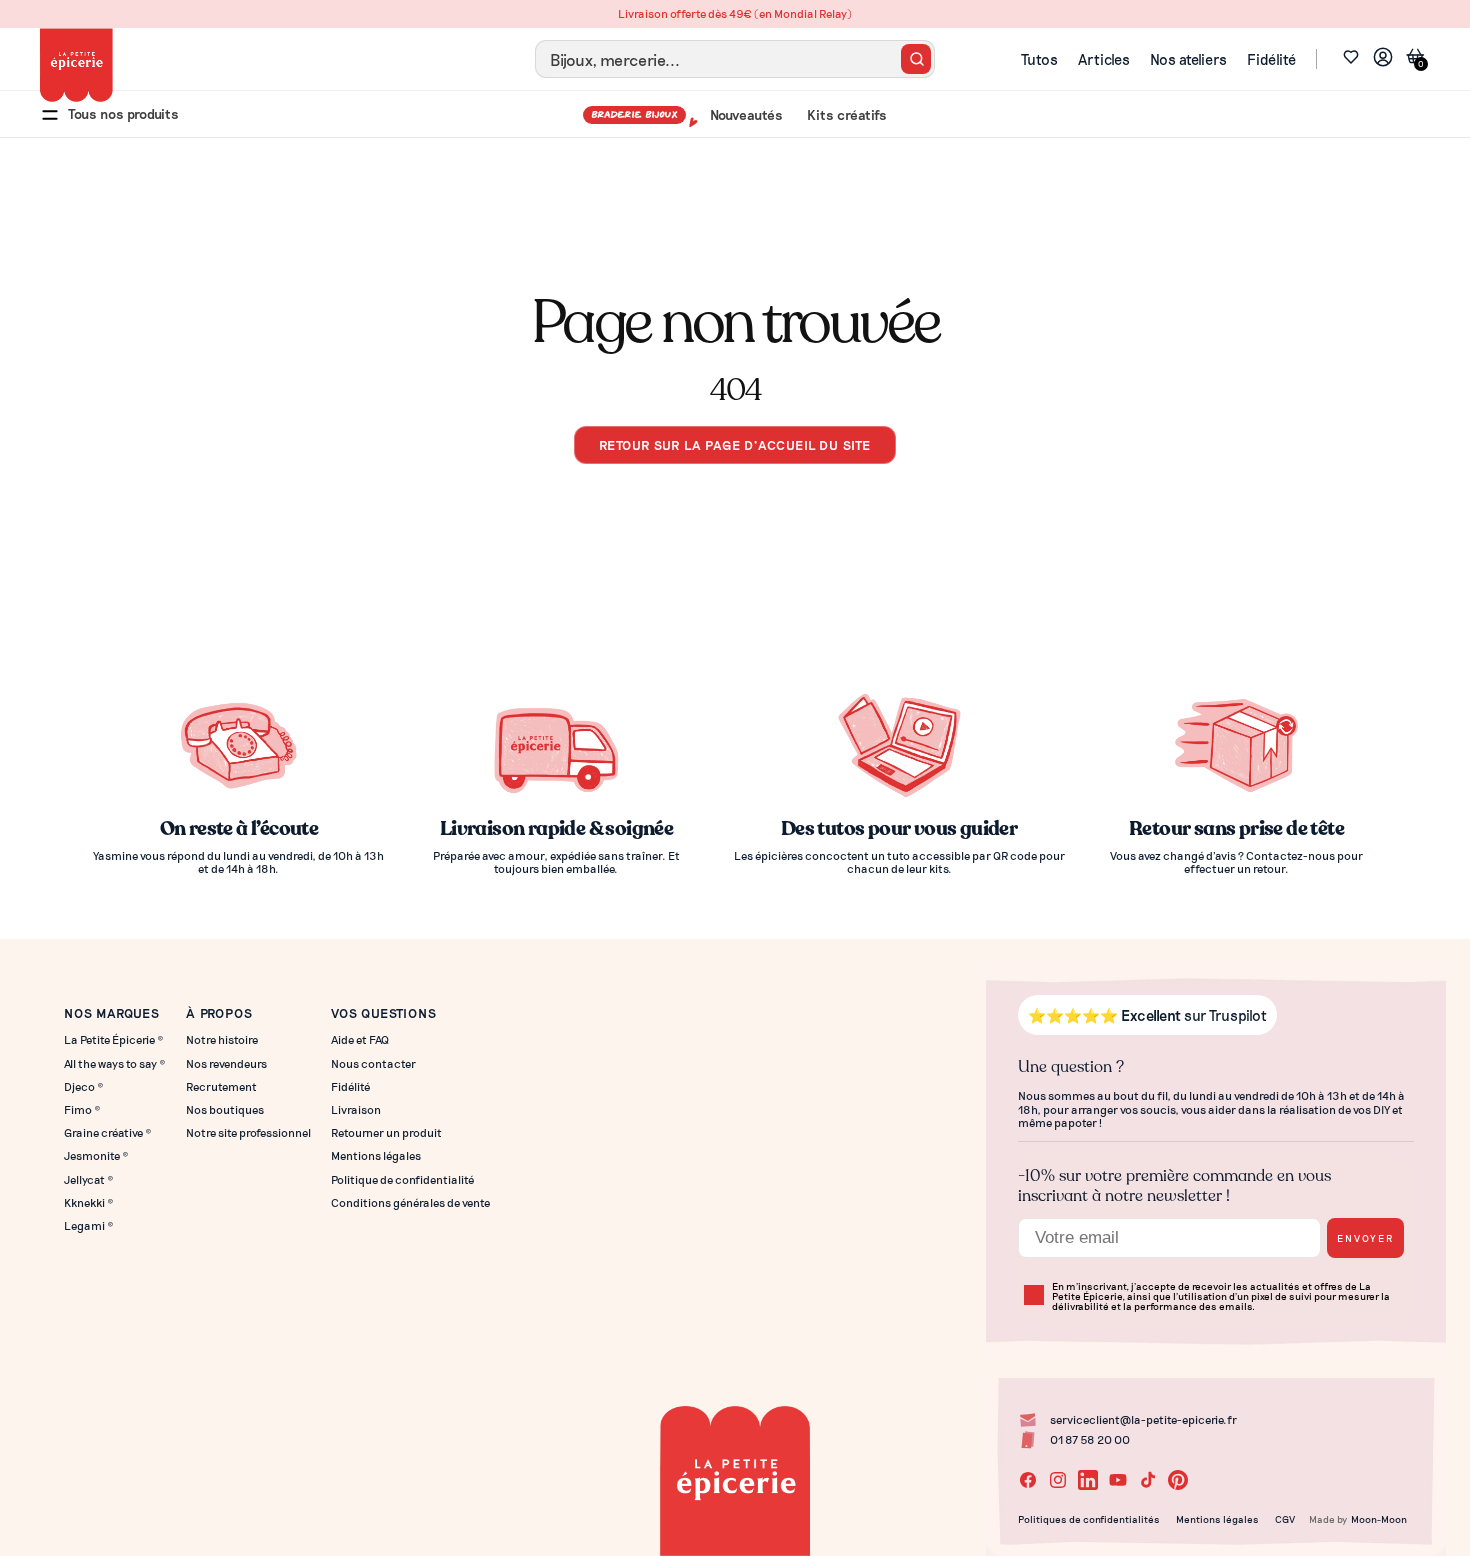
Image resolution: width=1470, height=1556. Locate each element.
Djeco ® (84, 1086)
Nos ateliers (1188, 59)
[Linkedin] (1088, 1480)
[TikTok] (1148, 1480)
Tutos (1039, 59)
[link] (1383, 59)
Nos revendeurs (226, 1063)
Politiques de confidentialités (1089, 1519)
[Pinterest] (1178, 1480)
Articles (1104, 59)
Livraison (356, 1109)
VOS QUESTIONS (383, 1012)
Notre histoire (222, 1039)
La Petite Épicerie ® (114, 1039)
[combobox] (735, 59)
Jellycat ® (89, 1179)
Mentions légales (376, 1155)
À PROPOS (219, 1012)
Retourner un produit (386, 1132)
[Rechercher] (916, 59)
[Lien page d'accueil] (76, 65)
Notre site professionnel (248, 1132)
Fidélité (1271, 59)
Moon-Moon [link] (1379, 1519)
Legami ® (89, 1225)
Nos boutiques (225, 1109)
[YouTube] (1118, 1480)
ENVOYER (1365, 1237)
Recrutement (221, 1086)
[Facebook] (1028, 1480)
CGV (1285, 1519)
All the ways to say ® (115, 1063)
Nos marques (112, 1012)
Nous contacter (373, 1063)
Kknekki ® (89, 1202)
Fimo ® (82, 1109)
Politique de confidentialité (402, 1179)
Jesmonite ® (96, 1155)
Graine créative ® (108, 1132)
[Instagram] (1058, 1480)
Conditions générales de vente (410, 1202)
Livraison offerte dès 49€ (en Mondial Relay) (735, 13)
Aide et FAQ (360, 1039)
